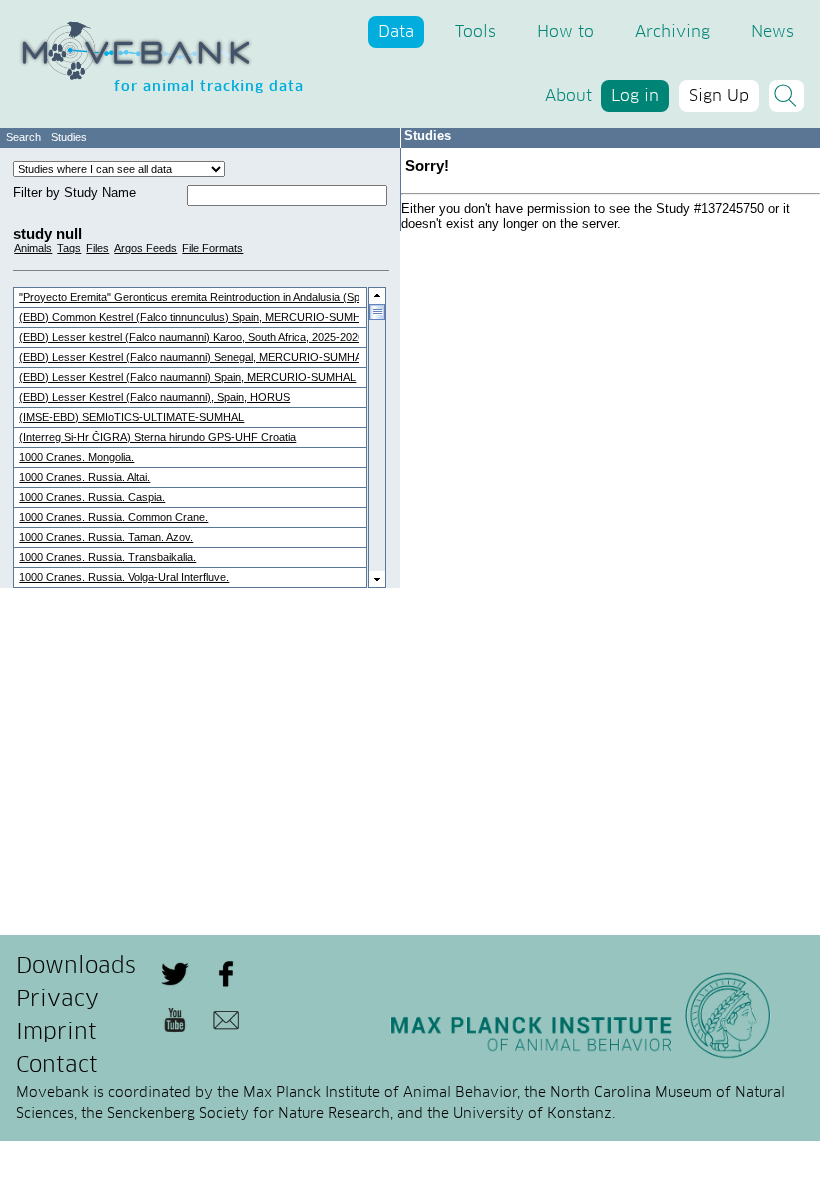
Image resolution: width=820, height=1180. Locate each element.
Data (396, 32)
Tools (475, 32)
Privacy (57, 1000)
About (568, 96)
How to (565, 32)
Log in (635, 96)
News (772, 32)
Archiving (672, 32)
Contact (57, 1066)
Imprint (56, 1033)
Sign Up (719, 96)
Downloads (76, 967)
